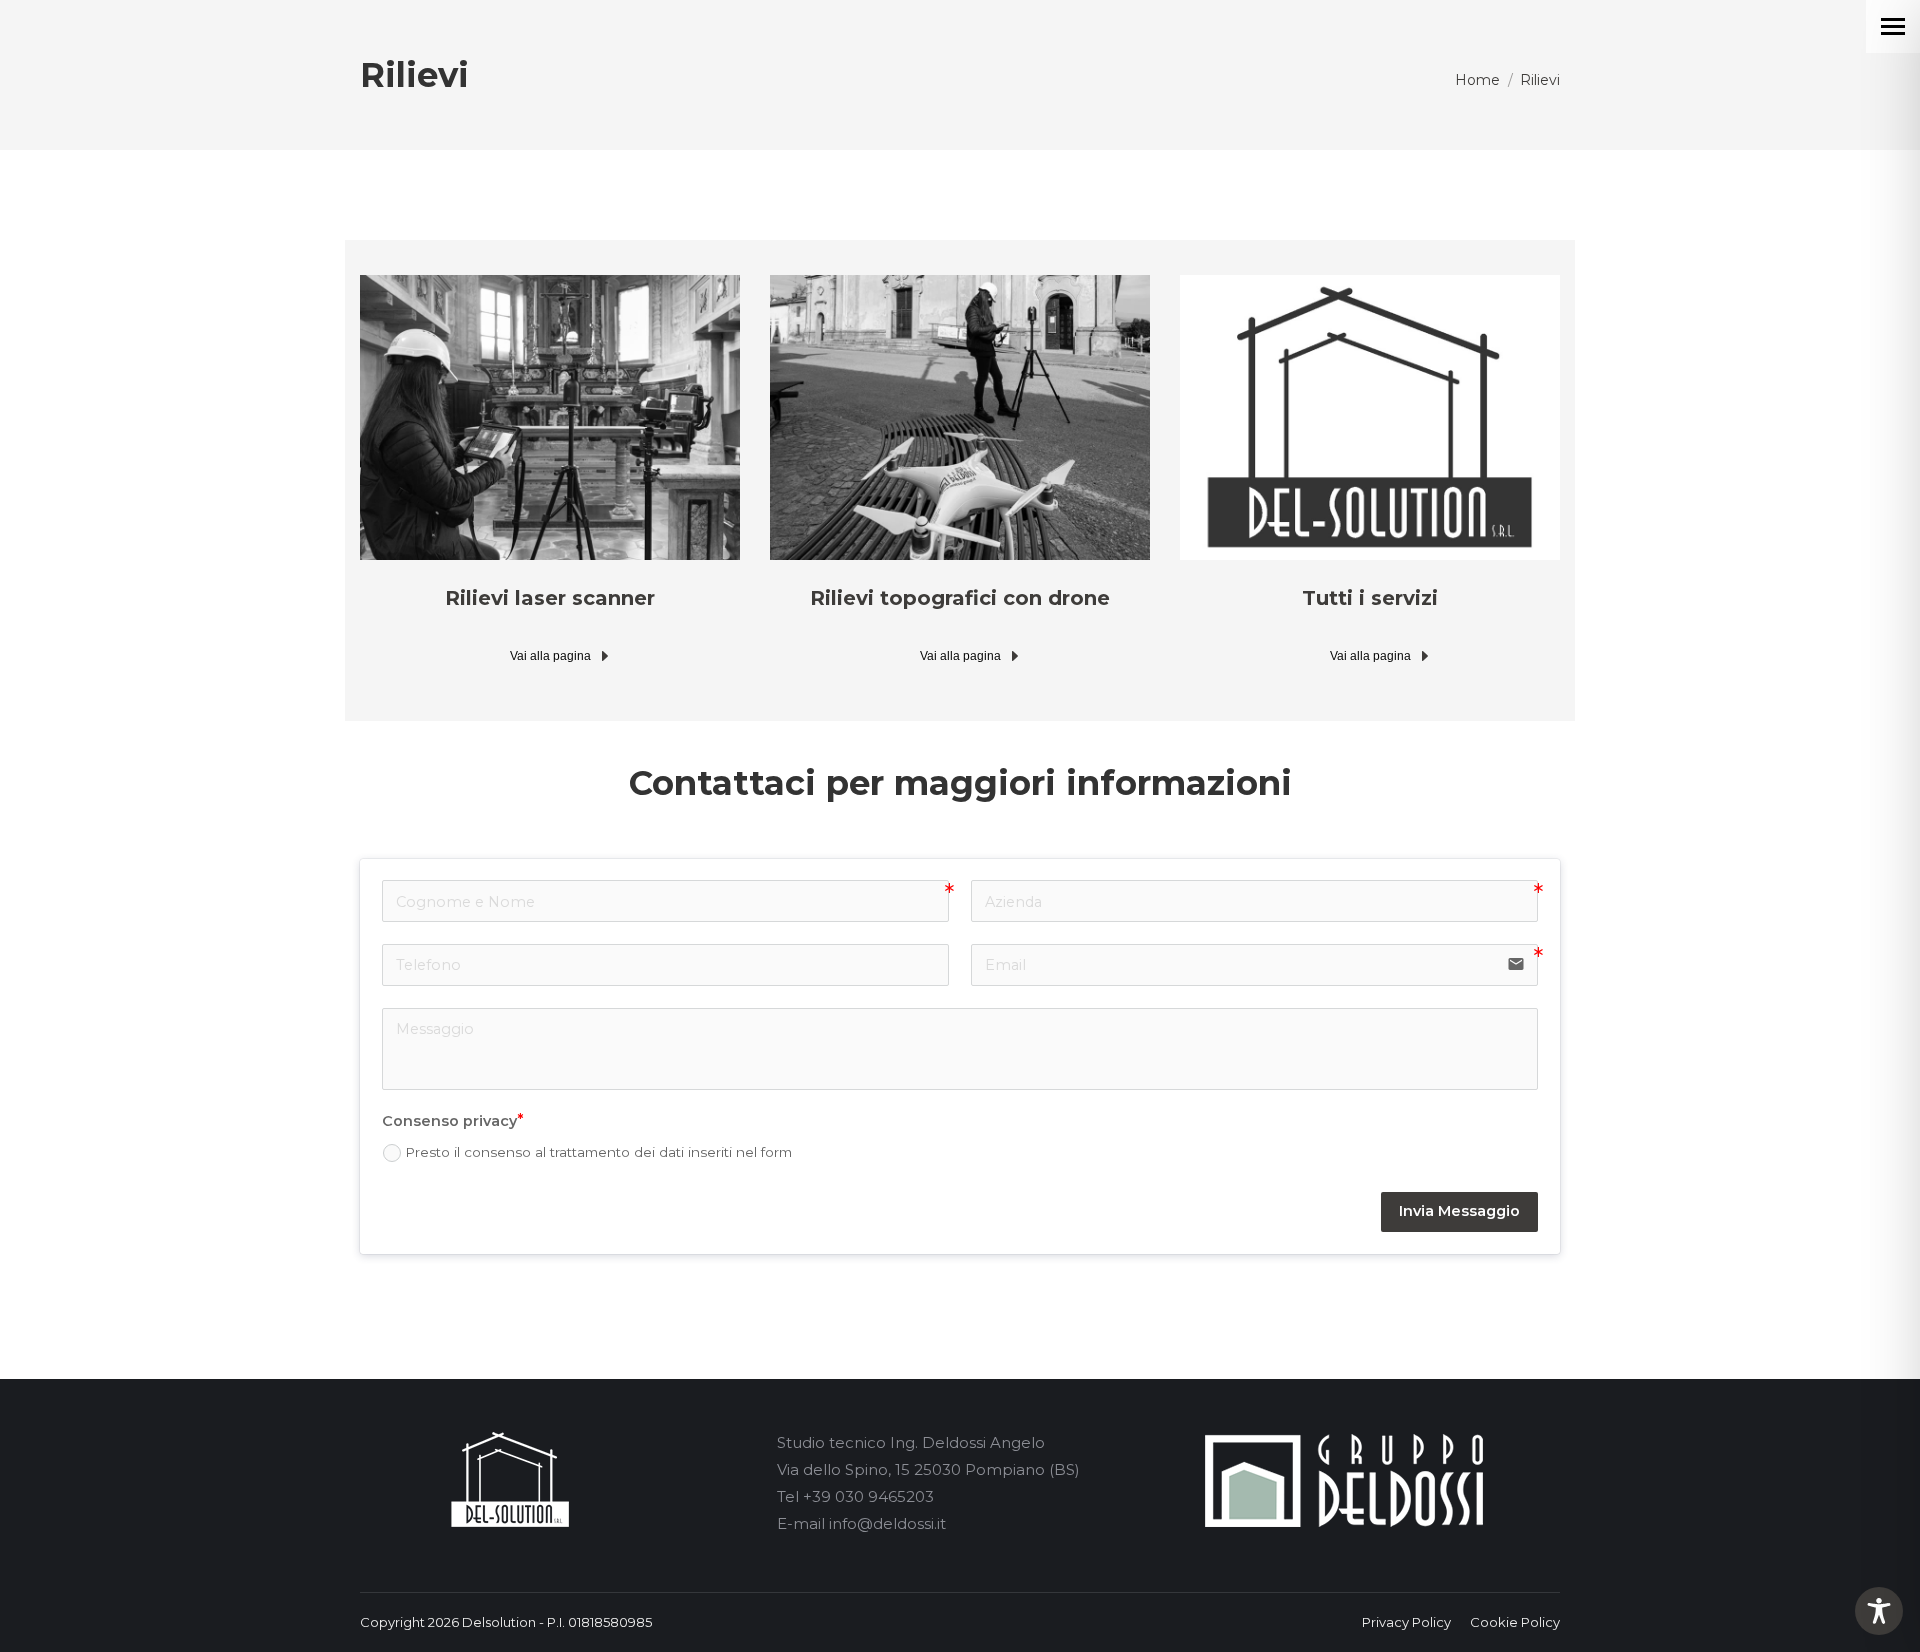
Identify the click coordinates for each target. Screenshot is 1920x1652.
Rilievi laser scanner (550, 598)
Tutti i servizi (1370, 598)
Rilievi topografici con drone (960, 598)
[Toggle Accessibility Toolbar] (1879, 1611)
